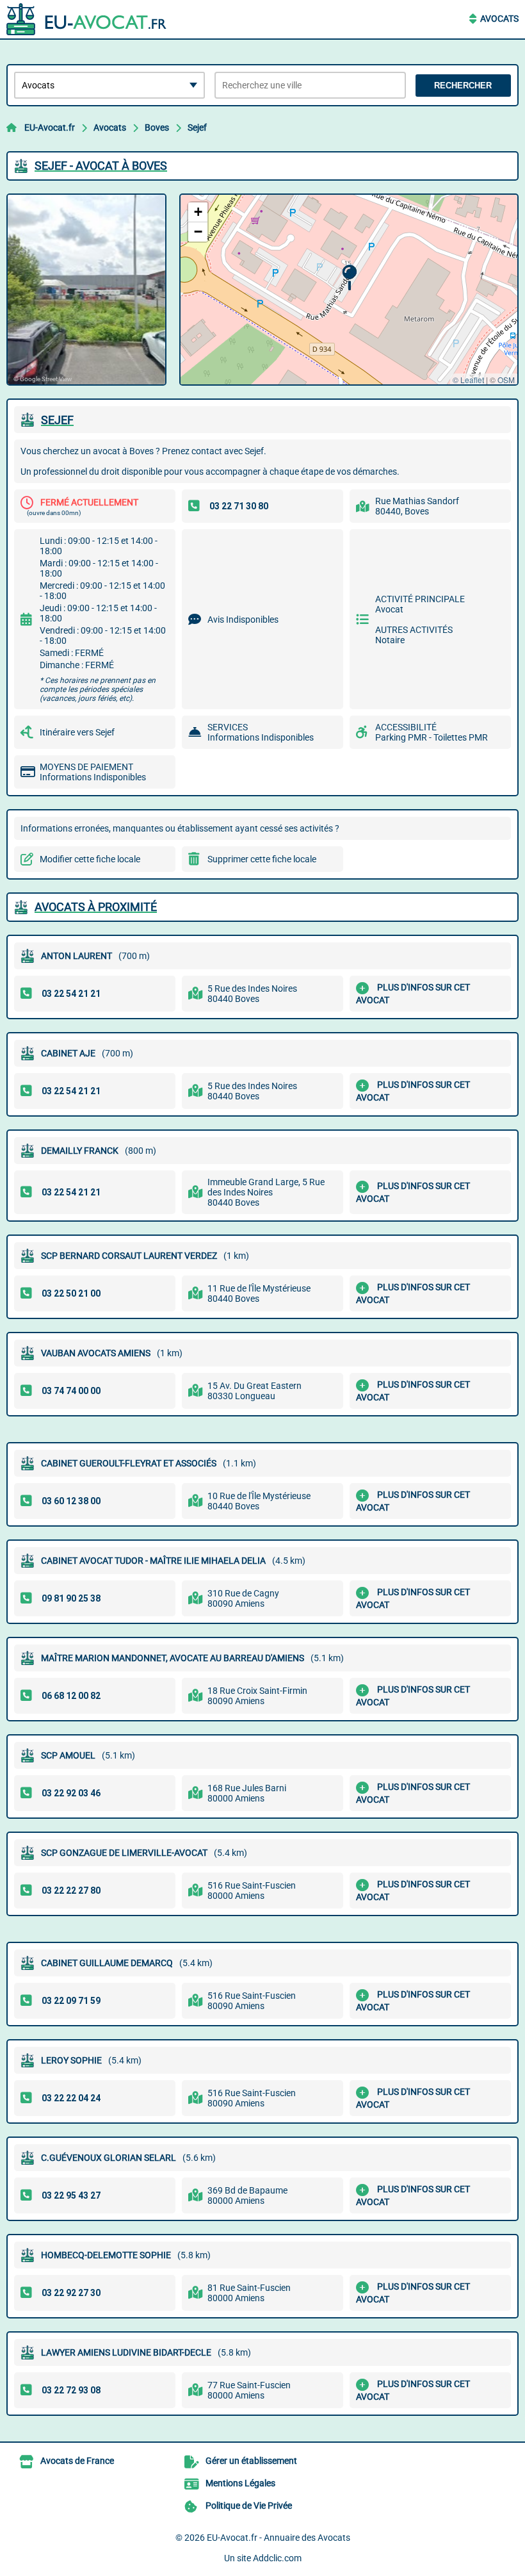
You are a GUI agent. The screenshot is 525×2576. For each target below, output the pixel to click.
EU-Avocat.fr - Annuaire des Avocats (279, 2538)
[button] (349, 278)
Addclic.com (277, 2558)
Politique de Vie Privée (249, 2506)
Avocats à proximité (96, 907)
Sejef (197, 127)
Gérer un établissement (251, 2461)
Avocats (499, 19)
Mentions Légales (240, 2483)
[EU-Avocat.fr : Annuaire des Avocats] (86, 19)
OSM (506, 380)
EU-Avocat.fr (50, 127)
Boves (157, 127)
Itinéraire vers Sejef (77, 732)
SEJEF (57, 420)
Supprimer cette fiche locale (262, 859)
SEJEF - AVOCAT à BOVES (101, 166)
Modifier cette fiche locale (90, 859)
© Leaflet (468, 380)
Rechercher (463, 86)
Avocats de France (77, 2461)
